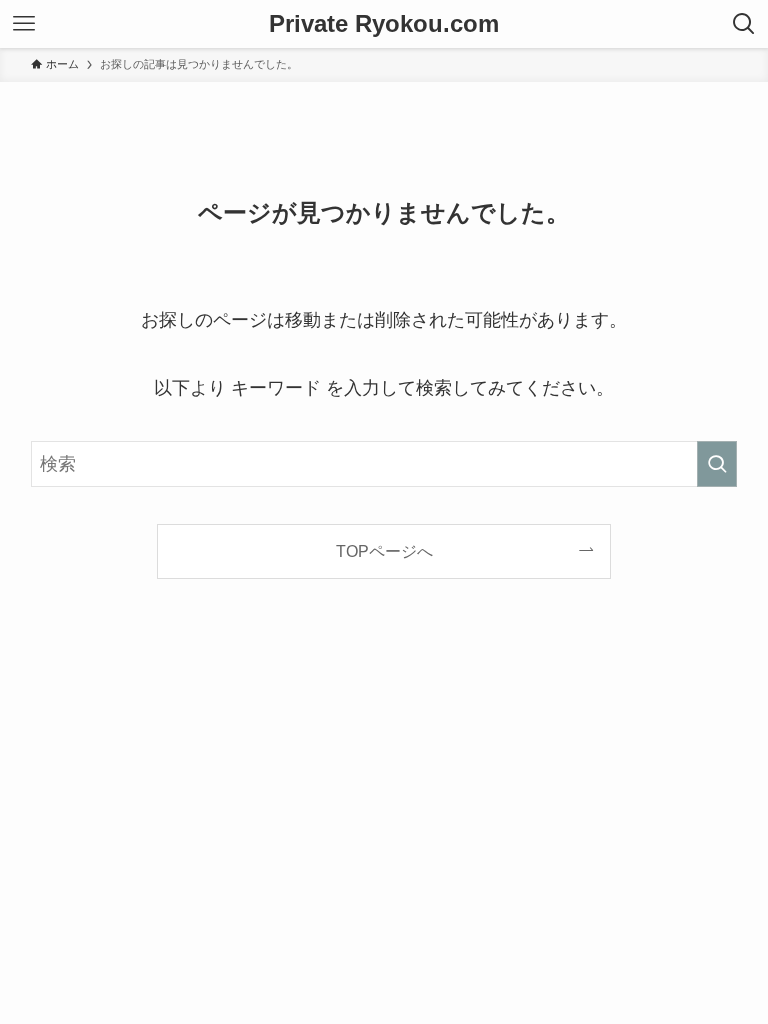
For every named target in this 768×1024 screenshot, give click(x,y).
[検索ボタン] (744, 24)
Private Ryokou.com (384, 24)
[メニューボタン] (24, 24)
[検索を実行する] (717, 464)
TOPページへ (384, 551)
